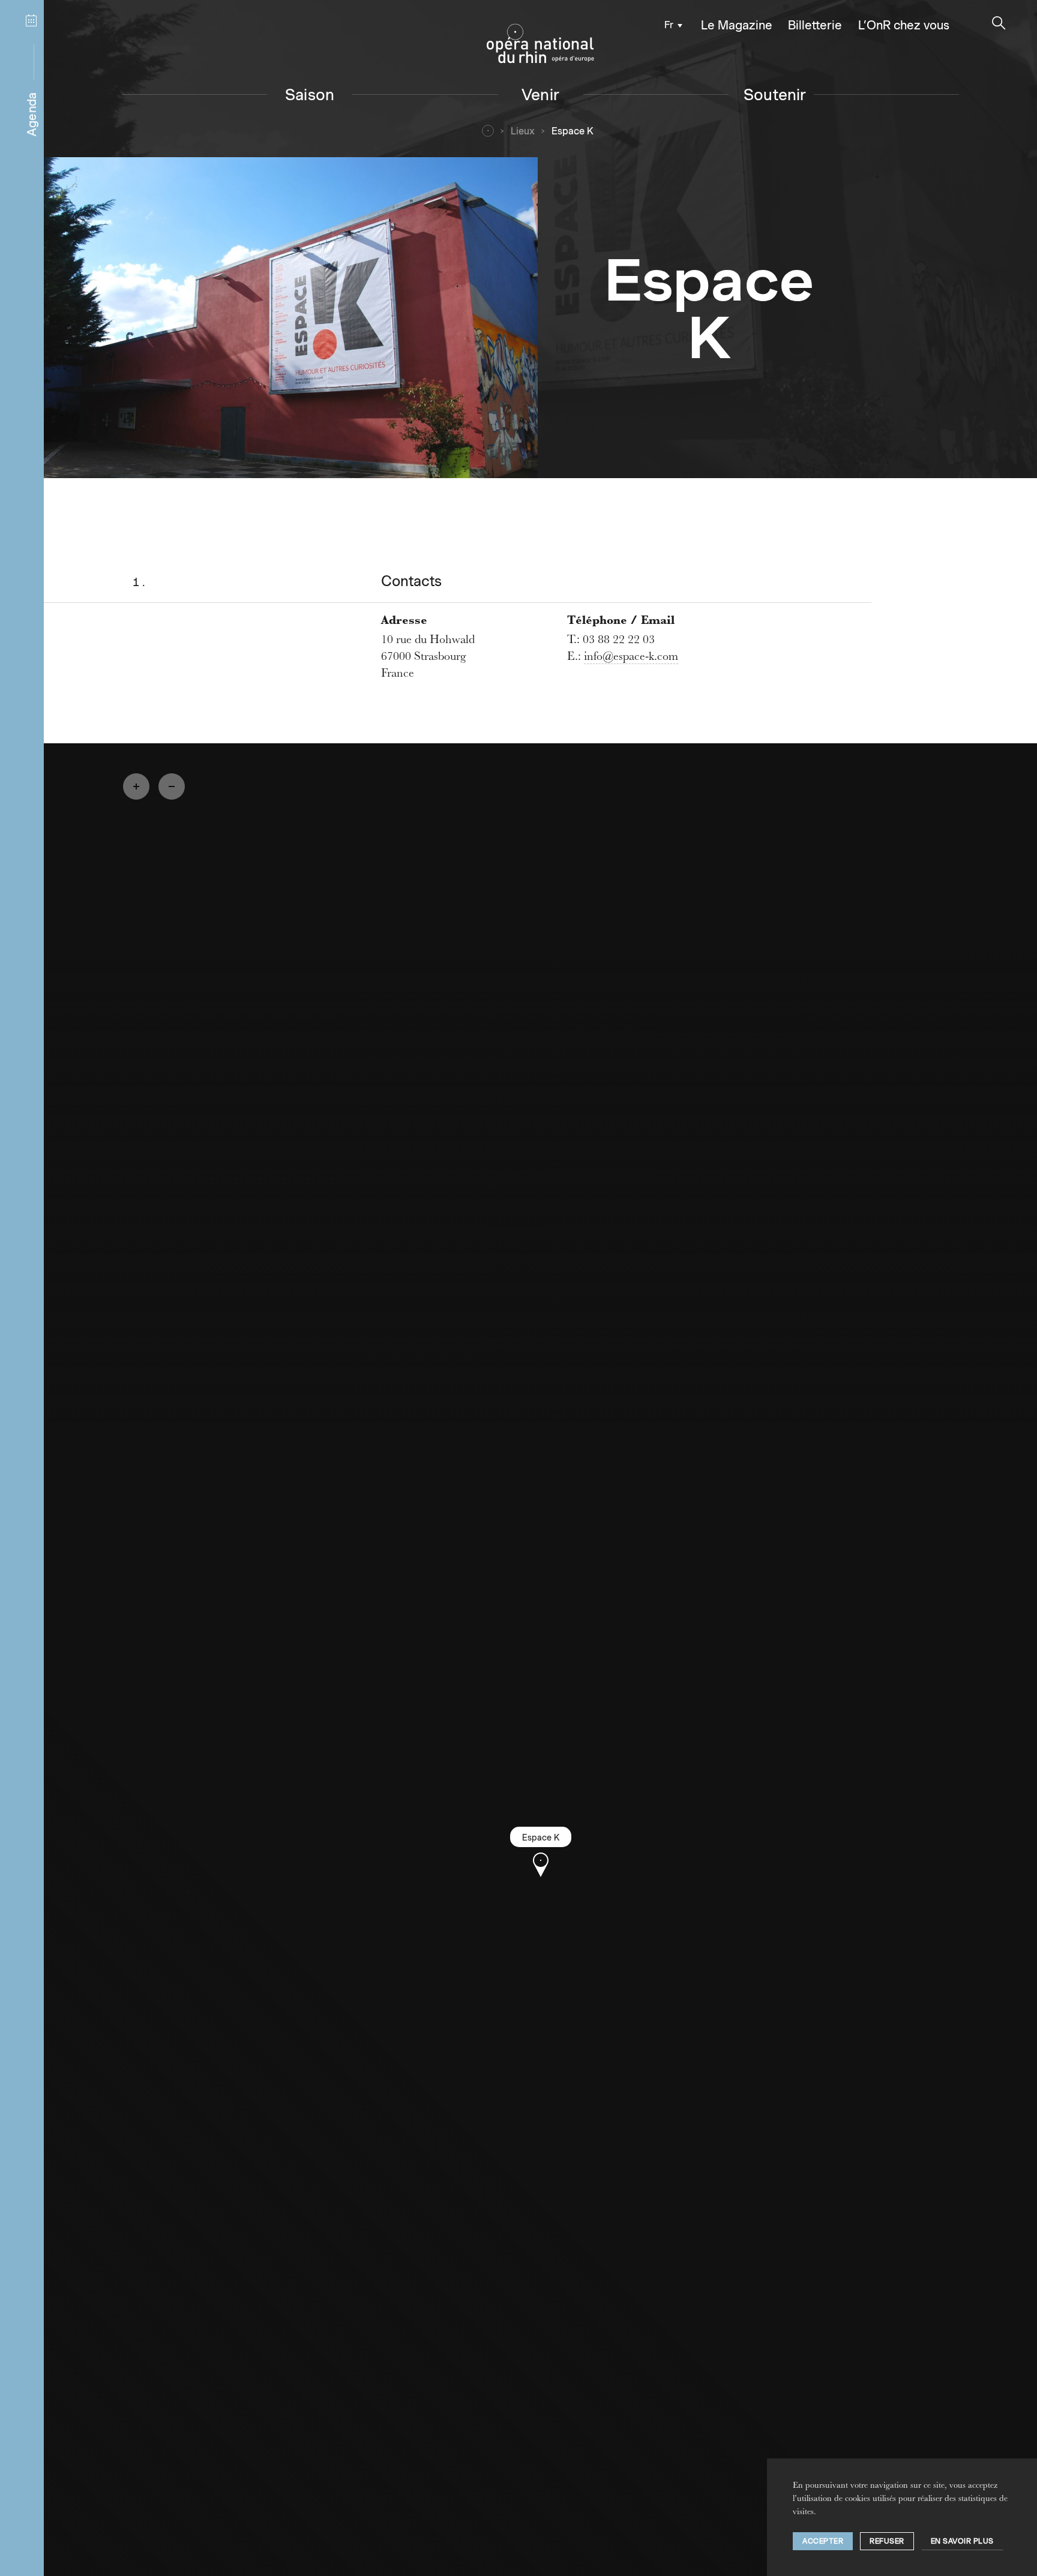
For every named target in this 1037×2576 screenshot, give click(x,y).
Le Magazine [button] (737, 25)
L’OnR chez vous (904, 25)
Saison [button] (310, 94)
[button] (999, 23)
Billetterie (815, 25)
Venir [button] (540, 94)
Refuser (887, 2541)
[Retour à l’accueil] (540, 44)
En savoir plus (962, 2541)
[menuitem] (670, 24)
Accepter (823, 2541)
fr (669, 25)
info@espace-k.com (631, 657)
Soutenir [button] (775, 94)
